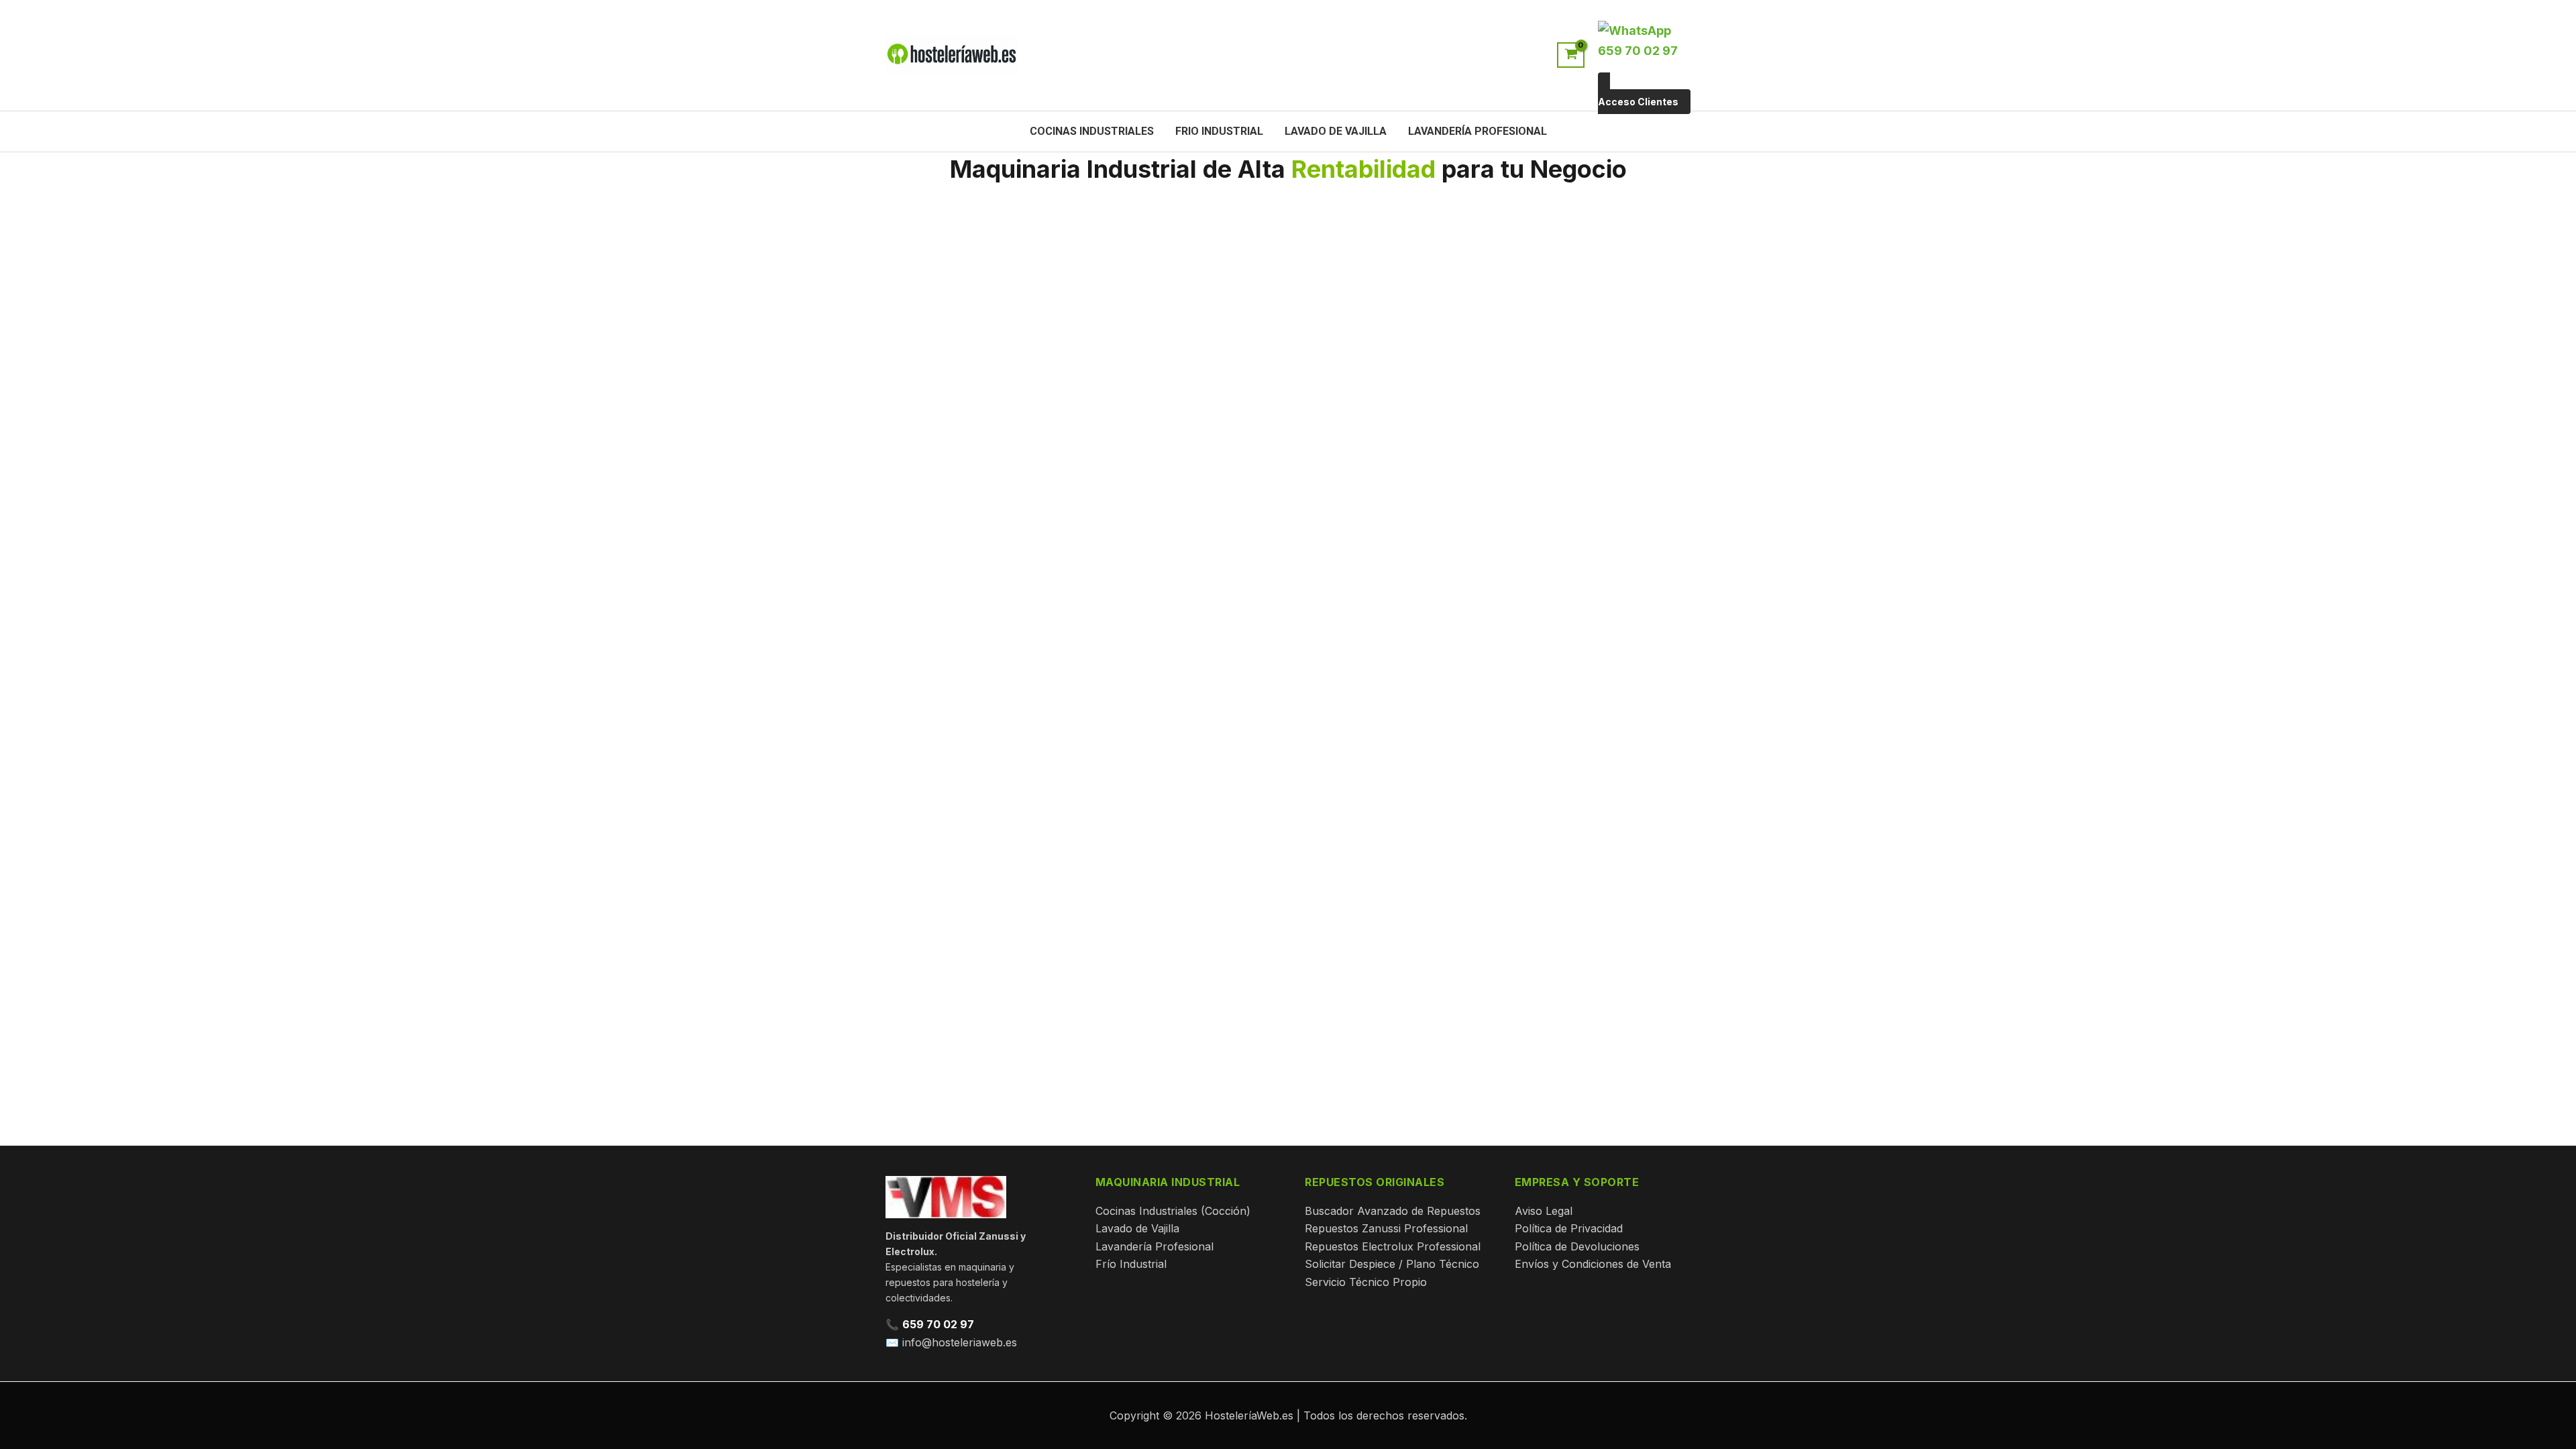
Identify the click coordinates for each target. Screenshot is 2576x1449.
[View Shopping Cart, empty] (1571, 55)
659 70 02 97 (938, 1324)
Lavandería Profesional (1478, 131)
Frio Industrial (1219, 131)
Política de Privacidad (1569, 1228)
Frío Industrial (1131, 1264)
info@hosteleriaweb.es (960, 1342)
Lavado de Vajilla (1336, 131)
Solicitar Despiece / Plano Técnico (1392, 1264)
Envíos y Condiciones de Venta (1593, 1264)
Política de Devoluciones (1577, 1246)
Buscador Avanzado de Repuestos (1393, 1211)
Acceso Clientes (1638, 102)
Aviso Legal (1544, 1211)
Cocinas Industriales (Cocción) (1173, 1211)
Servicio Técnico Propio (1366, 1282)
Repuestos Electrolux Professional (1393, 1246)
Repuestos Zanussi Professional (1386, 1228)
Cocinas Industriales (1092, 131)
